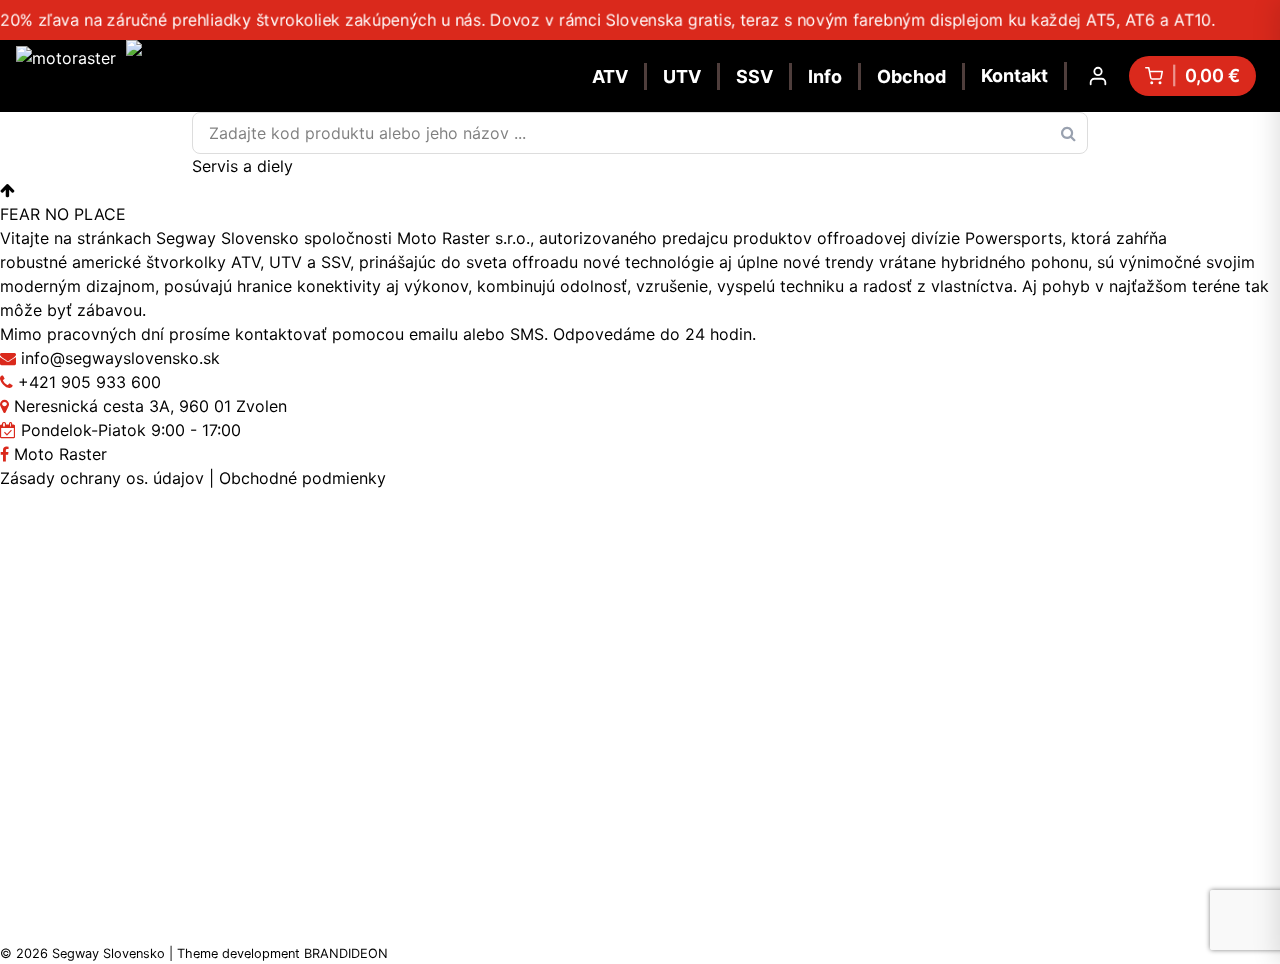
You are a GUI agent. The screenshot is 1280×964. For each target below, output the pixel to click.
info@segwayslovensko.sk (120, 358)
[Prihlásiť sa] (1098, 76)
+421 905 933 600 (89, 382)
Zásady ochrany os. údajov (102, 478)
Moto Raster (58, 454)
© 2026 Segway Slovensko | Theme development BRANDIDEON (194, 953)
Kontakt (1014, 75)
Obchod (911, 76)
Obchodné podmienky (302, 478)
